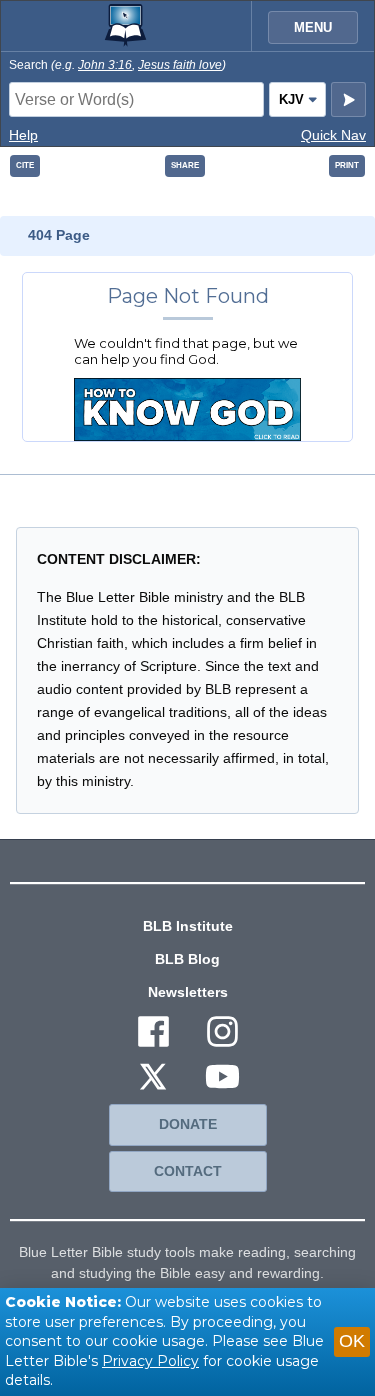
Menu (313, 27)
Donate (188, 1124)
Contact (188, 1171)
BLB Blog (187, 959)
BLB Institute (188, 926)
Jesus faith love (180, 65)
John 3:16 (105, 65)
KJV (291, 99)
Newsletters (188, 992)
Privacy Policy (150, 1361)
